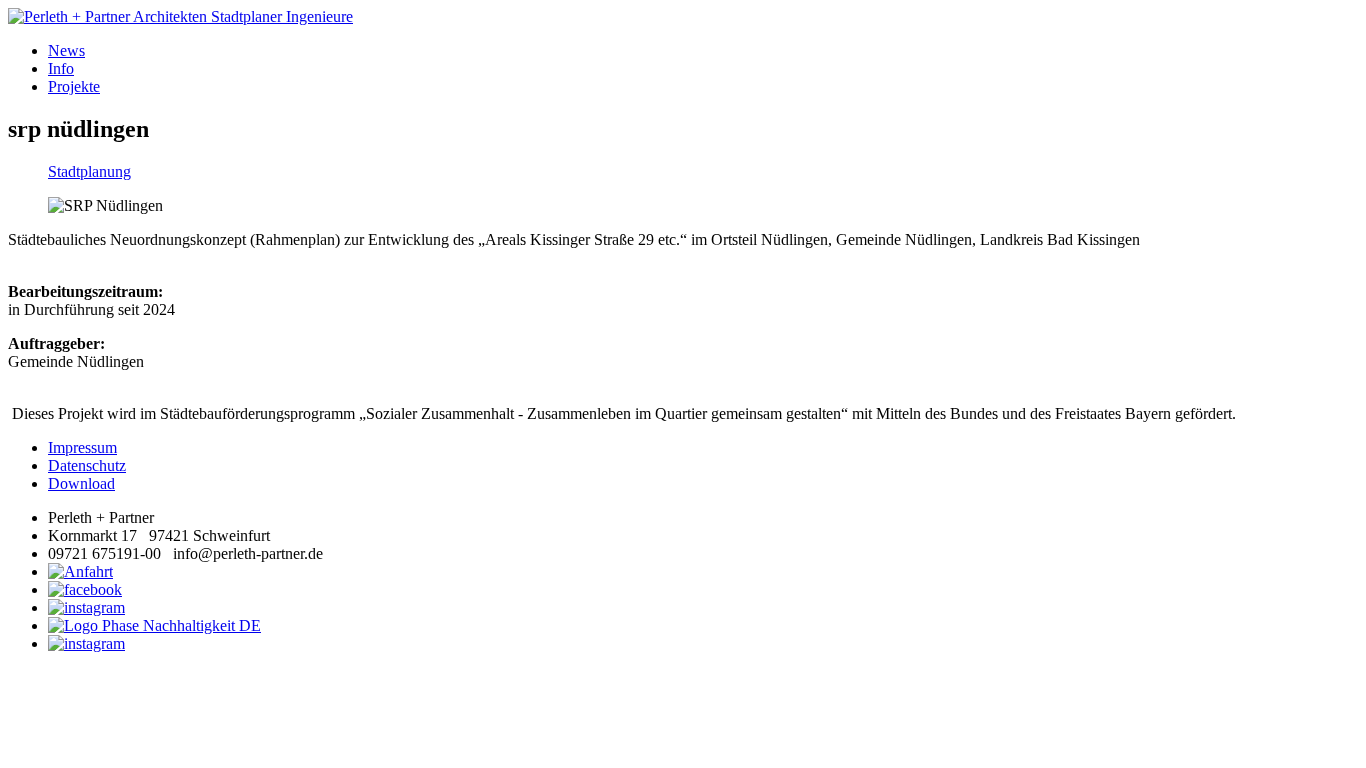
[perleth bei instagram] (86, 607)
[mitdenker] (86, 643)
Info (61, 68)
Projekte (74, 86)
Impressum (82, 447)
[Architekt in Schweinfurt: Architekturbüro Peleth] (683, 17)
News (66, 50)
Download (81, 483)
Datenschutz (87, 465)
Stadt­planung (89, 171)
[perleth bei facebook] (85, 589)
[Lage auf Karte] (80, 571)
